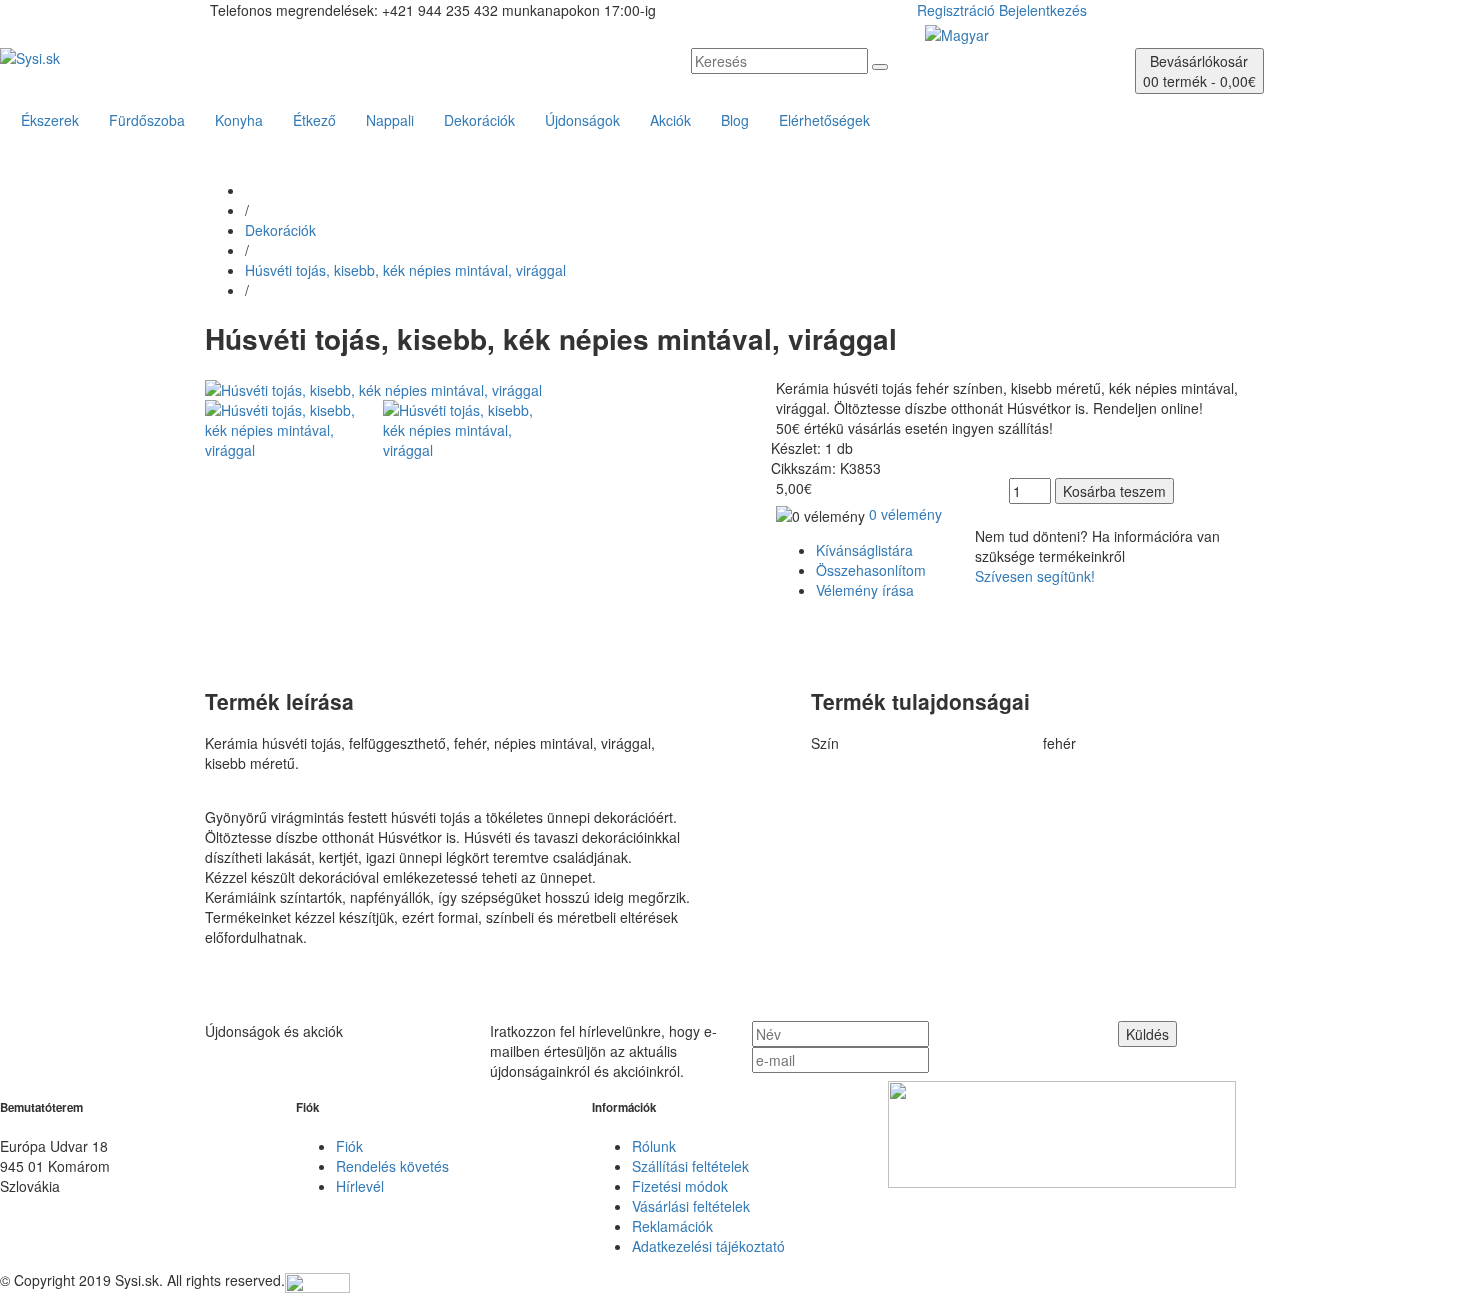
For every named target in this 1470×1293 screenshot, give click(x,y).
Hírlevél (360, 1186)
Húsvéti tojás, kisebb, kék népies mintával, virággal (405, 270)
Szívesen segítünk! (1035, 576)
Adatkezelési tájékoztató (708, 1246)
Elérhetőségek (824, 120)
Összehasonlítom (871, 570)
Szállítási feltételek (690, 1166)
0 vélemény (905, 514)
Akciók (670, 120)
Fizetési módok (680, 1186)
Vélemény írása (865, 590)
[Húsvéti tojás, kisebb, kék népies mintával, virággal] (373, 388)
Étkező (314, 120)
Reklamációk (672, 1226)
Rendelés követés (392, 1166)
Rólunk (654, 1146)
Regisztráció (956, 10)
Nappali (390, 120)
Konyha (239, 120)
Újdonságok (582, 120)
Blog (735, 120)
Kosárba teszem (1114, 491)
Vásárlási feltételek (691, 1206)
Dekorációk (479, 120)
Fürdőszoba (147, 120)
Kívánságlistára (864, 550)
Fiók (349, 1146)
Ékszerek (50, 120)
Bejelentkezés (1043, 10)
